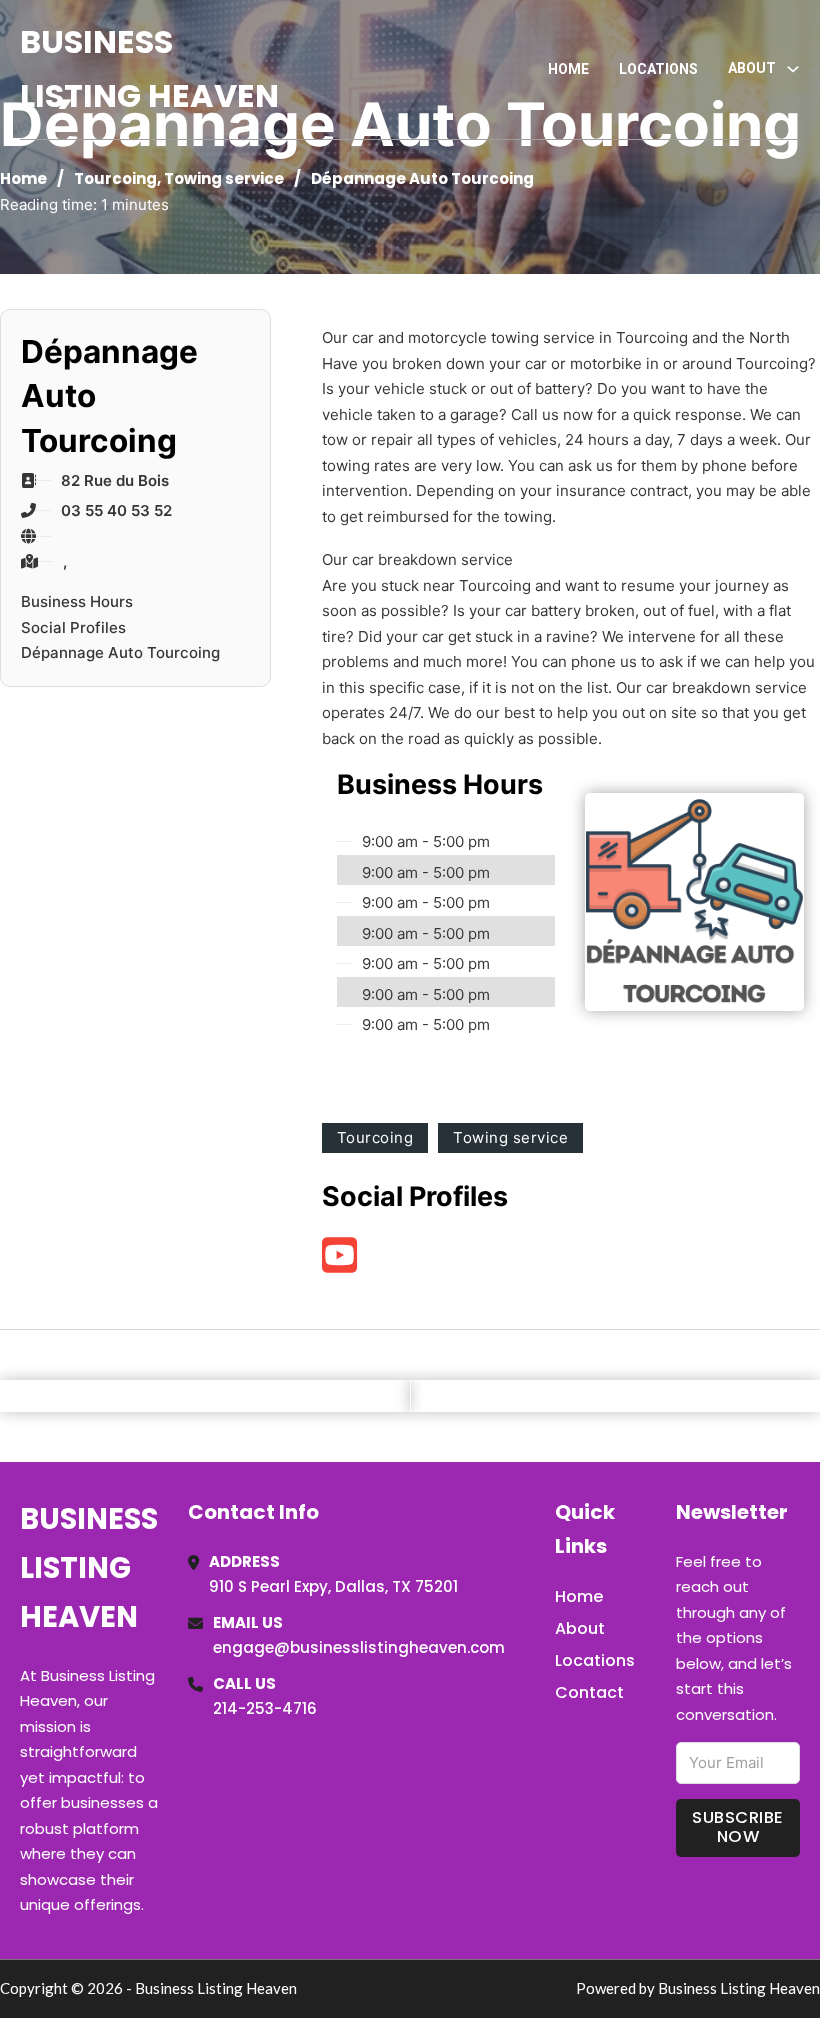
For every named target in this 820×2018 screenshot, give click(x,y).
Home (568, 69)
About (580, 1628)
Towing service (224, 178)
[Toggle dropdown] (793, 69)
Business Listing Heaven (149, 68)
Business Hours (77, 601)
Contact (589, 1692)
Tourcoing (115, 178)
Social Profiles (73, 627)
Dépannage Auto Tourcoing (120, 652)
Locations (658, 69)
